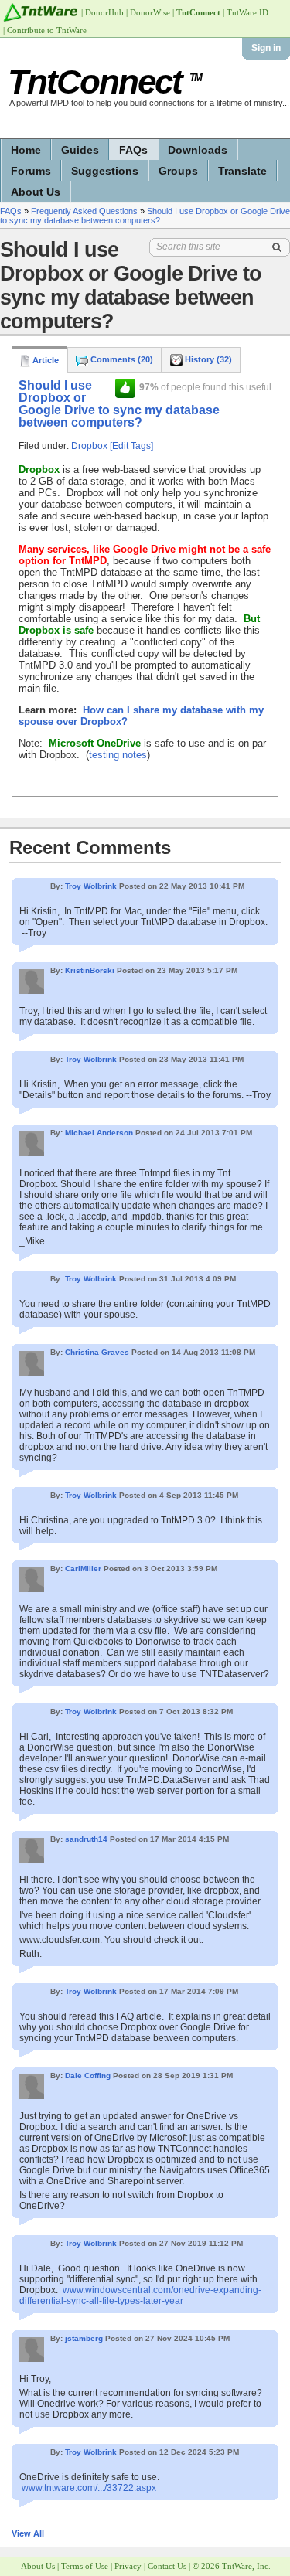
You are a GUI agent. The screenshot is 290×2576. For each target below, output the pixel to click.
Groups (178, 171)
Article (44, 360)
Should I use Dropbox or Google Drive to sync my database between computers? (145, 216)
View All (28, 2533)
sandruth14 (86, 1839)
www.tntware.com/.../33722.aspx (89, 2488)
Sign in (266, 48)
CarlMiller (83, 1569)
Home (26, 150)
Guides (80, 150)
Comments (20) (121, 359)
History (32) (207, 359)
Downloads (198, 150)
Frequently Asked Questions (84, 211)
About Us (36, 192)
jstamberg (84, 2338)
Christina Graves (97, 1352)
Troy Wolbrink (91, 886)
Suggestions (105, 171)
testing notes (118, 755)
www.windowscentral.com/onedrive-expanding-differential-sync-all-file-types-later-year (140, 2295)
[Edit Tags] (131, 446)
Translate (242, 171)
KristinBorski (90, 970)
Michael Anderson (99, 1133)
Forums (31, 171)
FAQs (133, 150)
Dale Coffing (88, 2076)
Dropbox (89, 446)
